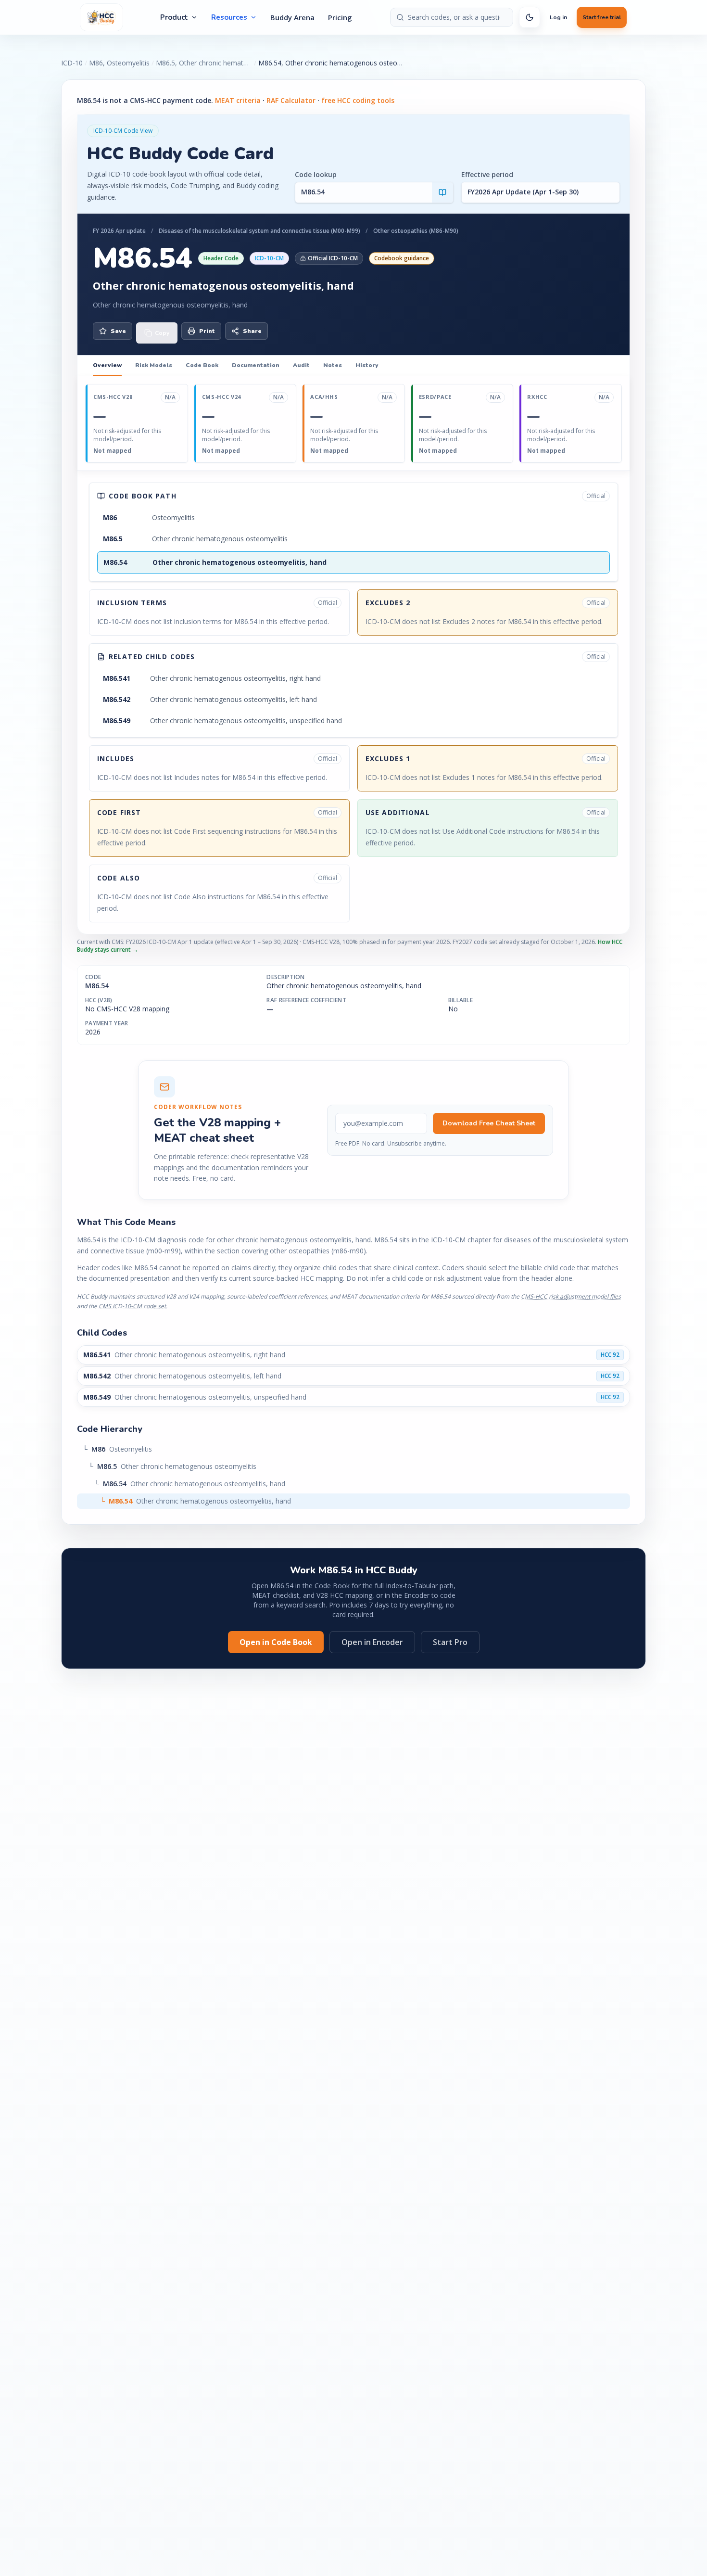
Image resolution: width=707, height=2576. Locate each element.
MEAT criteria (238, 100)
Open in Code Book (276, 1642)
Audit (301, 365)
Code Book (202, 365)
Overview (107, 365)
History (367, 365)
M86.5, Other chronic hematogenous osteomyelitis (204, 63)
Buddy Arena (292, 17)
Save (118, 331)
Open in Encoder (372, 1642)
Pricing (340, 17)
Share (252, 331)
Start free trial (602, 17)
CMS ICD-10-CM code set (132, 1306)
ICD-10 (72, 63)
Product (174, 17)
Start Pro (450, 1642)
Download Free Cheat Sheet (489, 1123)
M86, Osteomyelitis (119, 63)
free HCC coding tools (358, 100)
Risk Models (154, 365)
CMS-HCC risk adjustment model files (571, 1296)
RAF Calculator (291, 100)
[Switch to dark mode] (530, 17)
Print (207, 331)
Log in (558, 17)
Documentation (256, 365)
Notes (333, 365)
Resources (229, 17)
